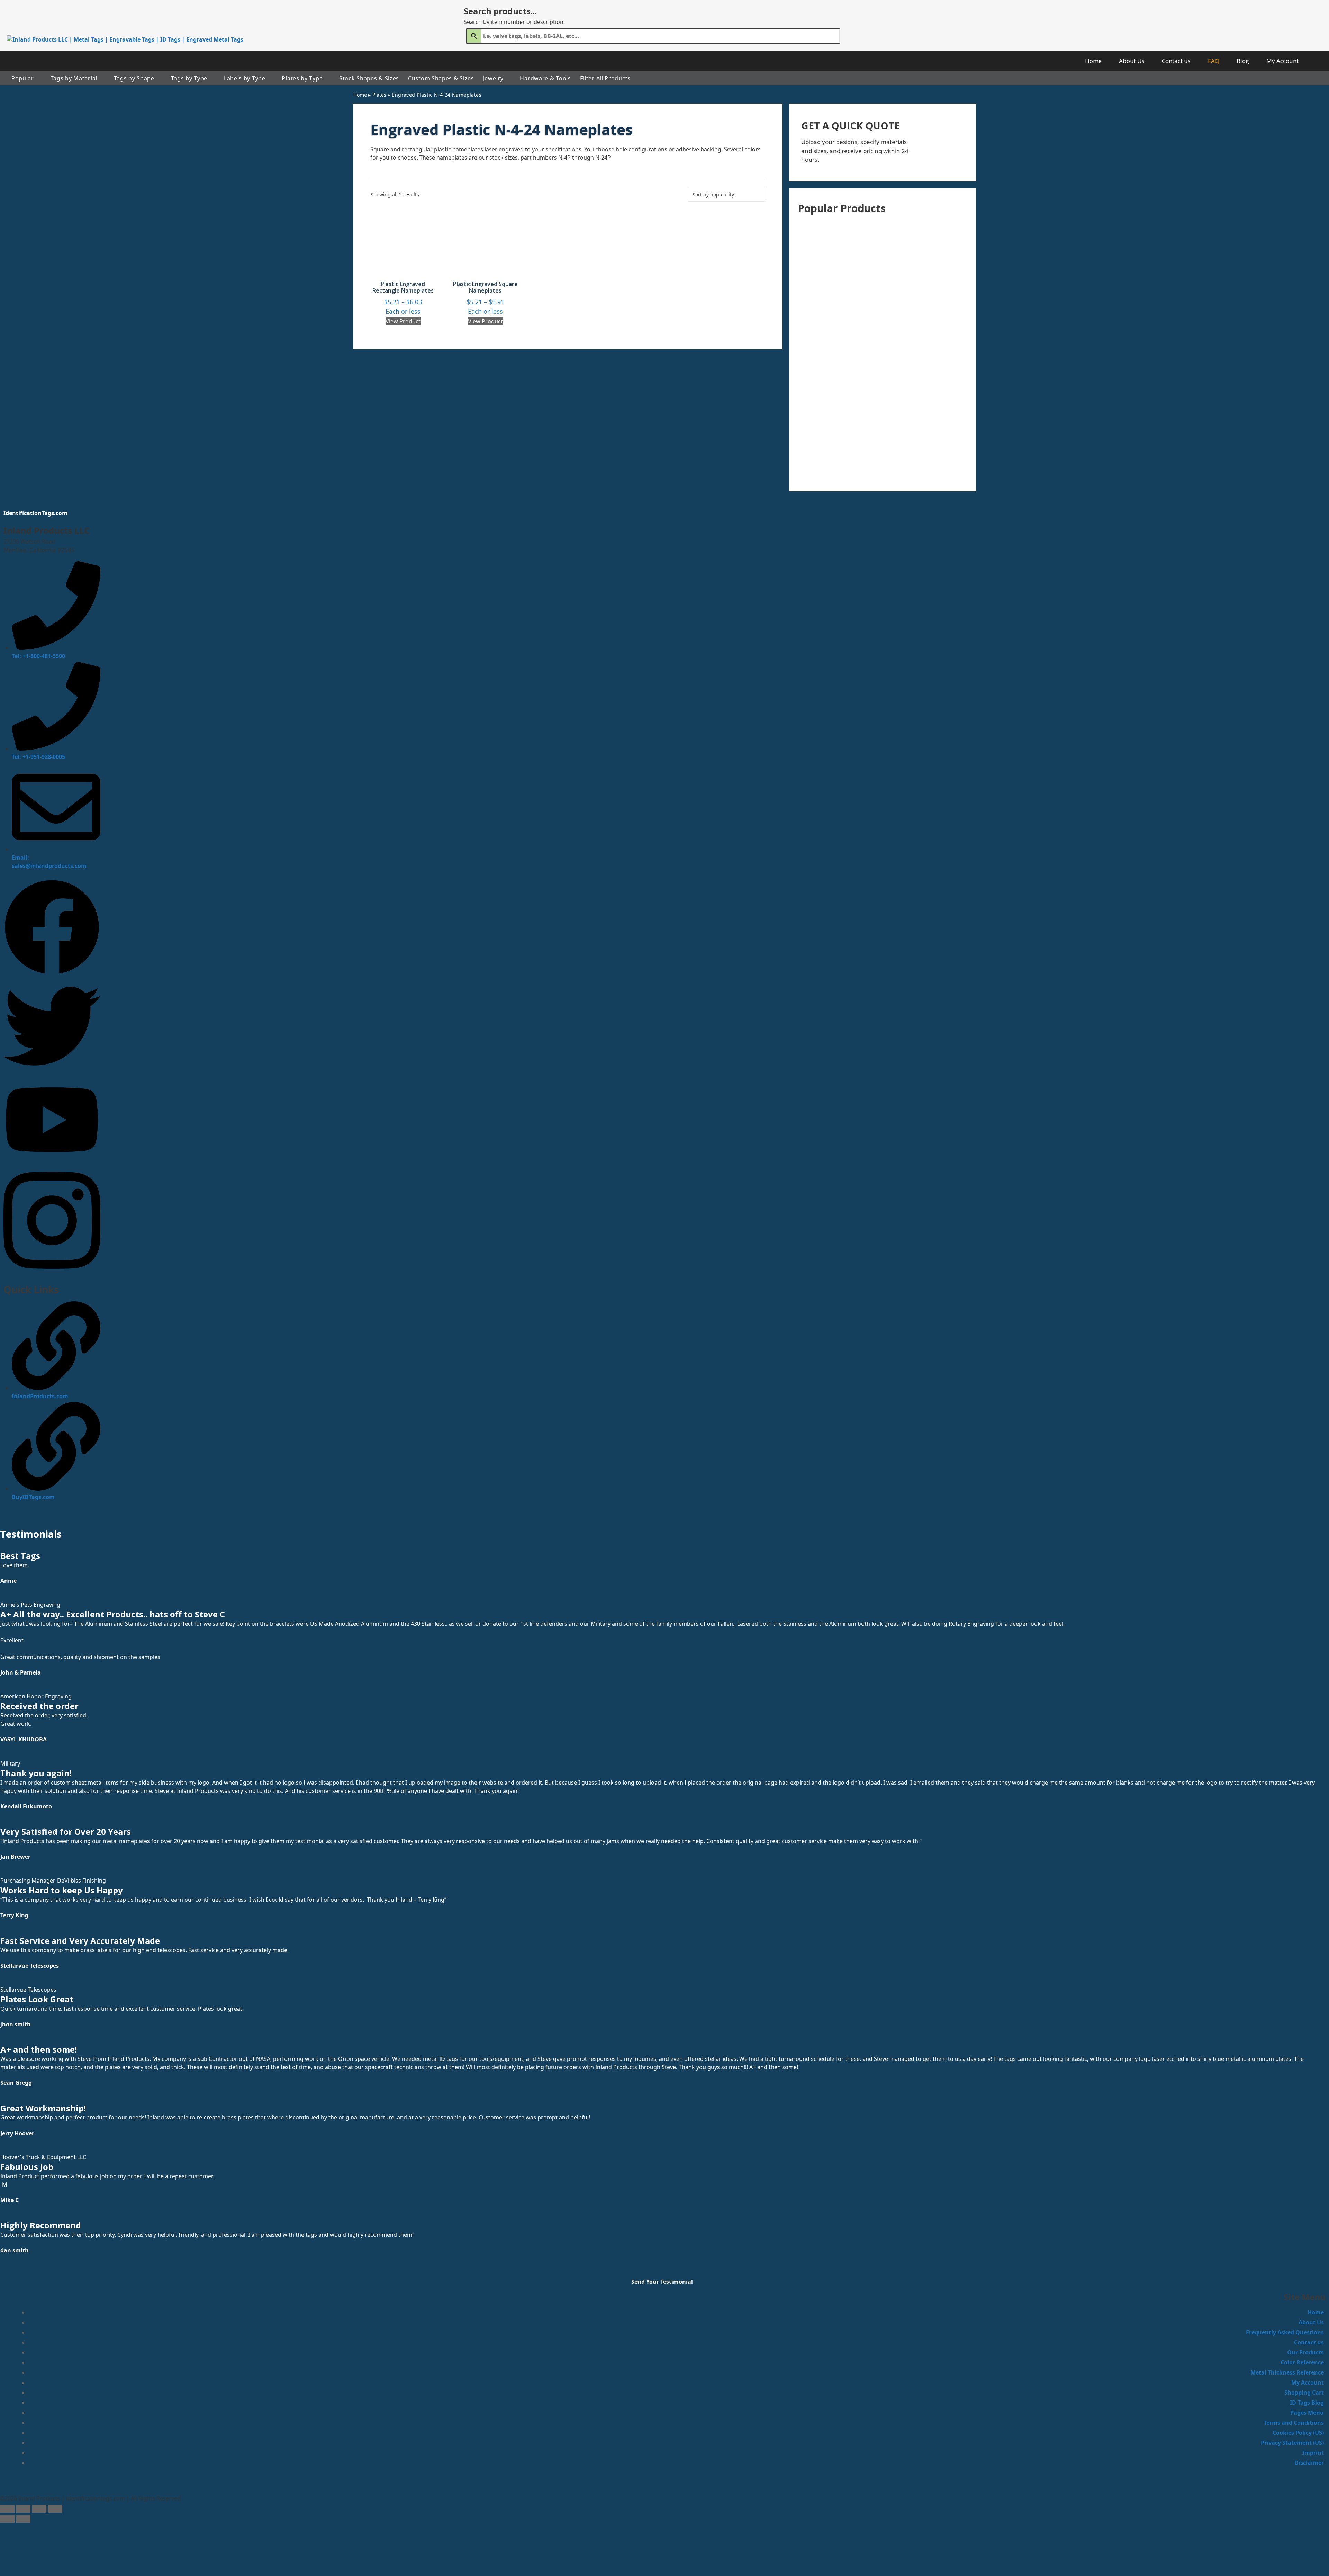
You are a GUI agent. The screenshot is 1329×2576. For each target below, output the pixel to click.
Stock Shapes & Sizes (369, 78)
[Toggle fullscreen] (23, 2509)
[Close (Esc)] (55, 2509)
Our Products (1305, 2352)
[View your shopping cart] (1318, 61)
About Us (1132, 61)
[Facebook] (52, 973)
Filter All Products (605, 78)
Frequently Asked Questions (1285, 2332)
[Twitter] (52, 1072)
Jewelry (493, 78)
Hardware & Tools (545, 78)
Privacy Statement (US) (1292, 2443)
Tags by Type (189, 78)
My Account (1282, 61)
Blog (1243, 61)
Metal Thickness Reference (1287, 2372)
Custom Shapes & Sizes (441, 78)
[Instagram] (52, 1274)
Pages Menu (1307, 2413)
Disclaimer (1309, 2463)
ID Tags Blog (1307, 2403)
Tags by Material (74, 78)
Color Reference (1302, 2362)
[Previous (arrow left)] (7, 2519)
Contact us (1176, 61)
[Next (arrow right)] (23, 2519)
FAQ (1214, 61)
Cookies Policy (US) (1298, 2433)
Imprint (1313, 2453)
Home (1093, 61)
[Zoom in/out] (7, 2509)
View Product (403, 321)
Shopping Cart (1304, 2393)
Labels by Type (245, 78)
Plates (379, 95)
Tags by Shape (134, 78)
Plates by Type (302, 78)
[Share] (39, 2509)
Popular (23, 78)
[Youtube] (52, 1161)
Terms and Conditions (1294, 2423)
